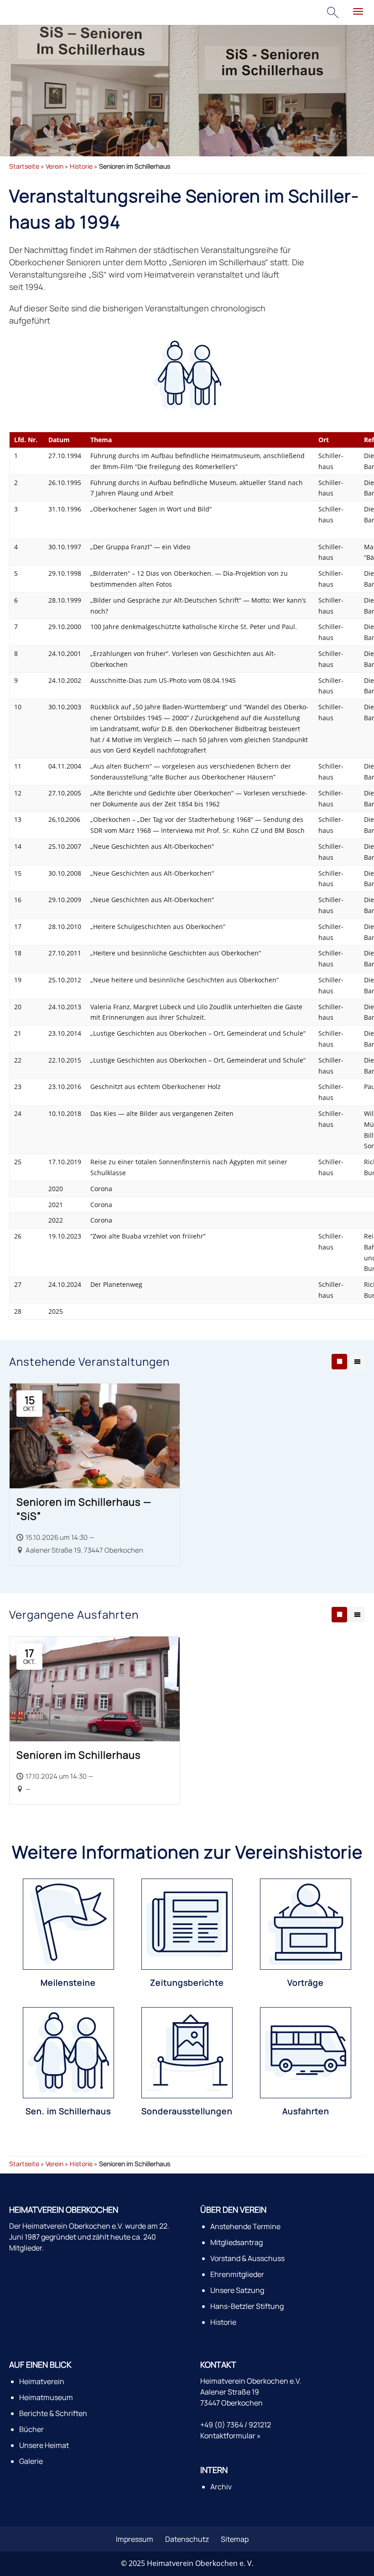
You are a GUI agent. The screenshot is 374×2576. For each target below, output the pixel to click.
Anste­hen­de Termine (245, 2226)
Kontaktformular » (231, 2436)
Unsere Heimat (44, 2445)
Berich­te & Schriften (53, 2413)
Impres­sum (135, 2539)
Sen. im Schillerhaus (68, 2111)
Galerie (31, 2461)
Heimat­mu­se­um (46, 2397)
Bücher (31, 2429)
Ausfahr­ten (306, 2111)
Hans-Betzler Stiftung (247, 2306)
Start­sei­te (24, 166)
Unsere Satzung (237, 2290)
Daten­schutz (187, 2539)
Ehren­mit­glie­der (237, 2274)
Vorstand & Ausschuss (247, 2258)
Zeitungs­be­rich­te (187, 1982)
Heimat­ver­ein (42, 2381)
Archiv (221, 2487)
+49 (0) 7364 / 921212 (236, 2425)
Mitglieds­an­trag (236, 2242)
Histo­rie (81, 166)
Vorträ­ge (306, 1982)
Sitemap (235, 2539)
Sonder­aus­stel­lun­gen (187, 2111)
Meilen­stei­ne (68, 1982)
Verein (55, 166)
